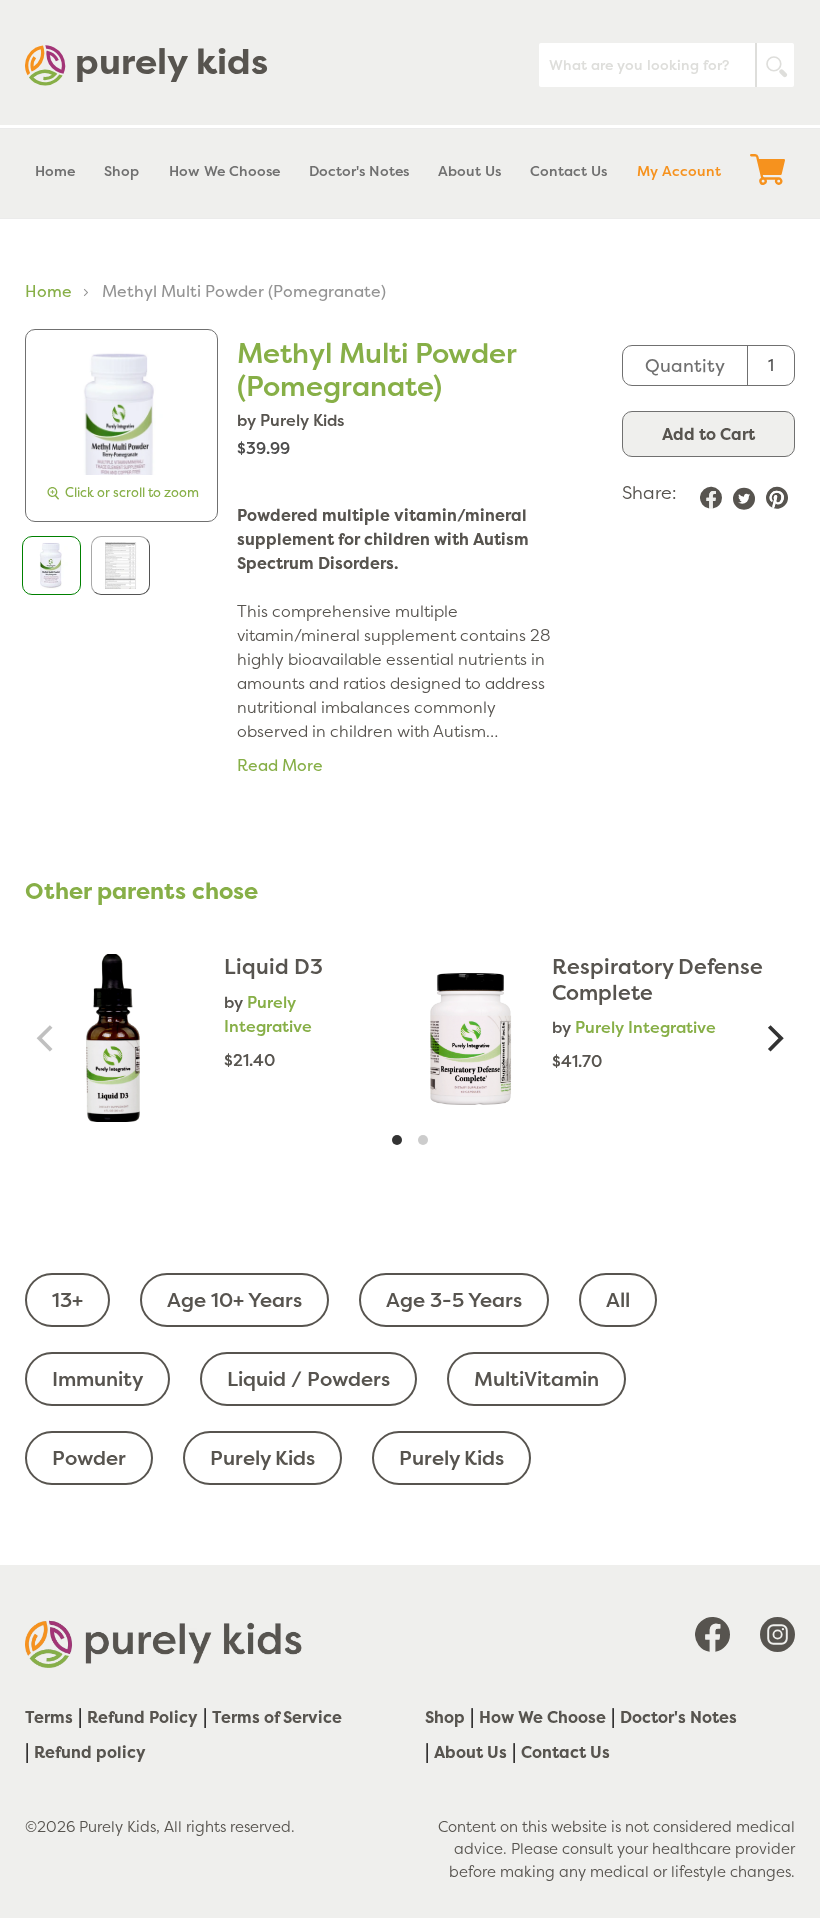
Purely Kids (262, 1457)
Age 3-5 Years (454, 1299)
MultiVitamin (536, 1378)
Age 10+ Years (234, 1299)
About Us (470, 1752)
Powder (89, 1457)
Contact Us (565, 1752)
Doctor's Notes (678, 1717)
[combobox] (666, 65)
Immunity (97, 1378)
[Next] (773, 1038)
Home (48, 291)
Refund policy (90, 1752)
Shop (445, 1717)
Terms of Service (277, 1717)
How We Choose (542, 1717)
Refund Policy (142, 1717)
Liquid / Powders (308, 1378)
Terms (49, 1717)
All (618, 1299)
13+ (67, 1299)
